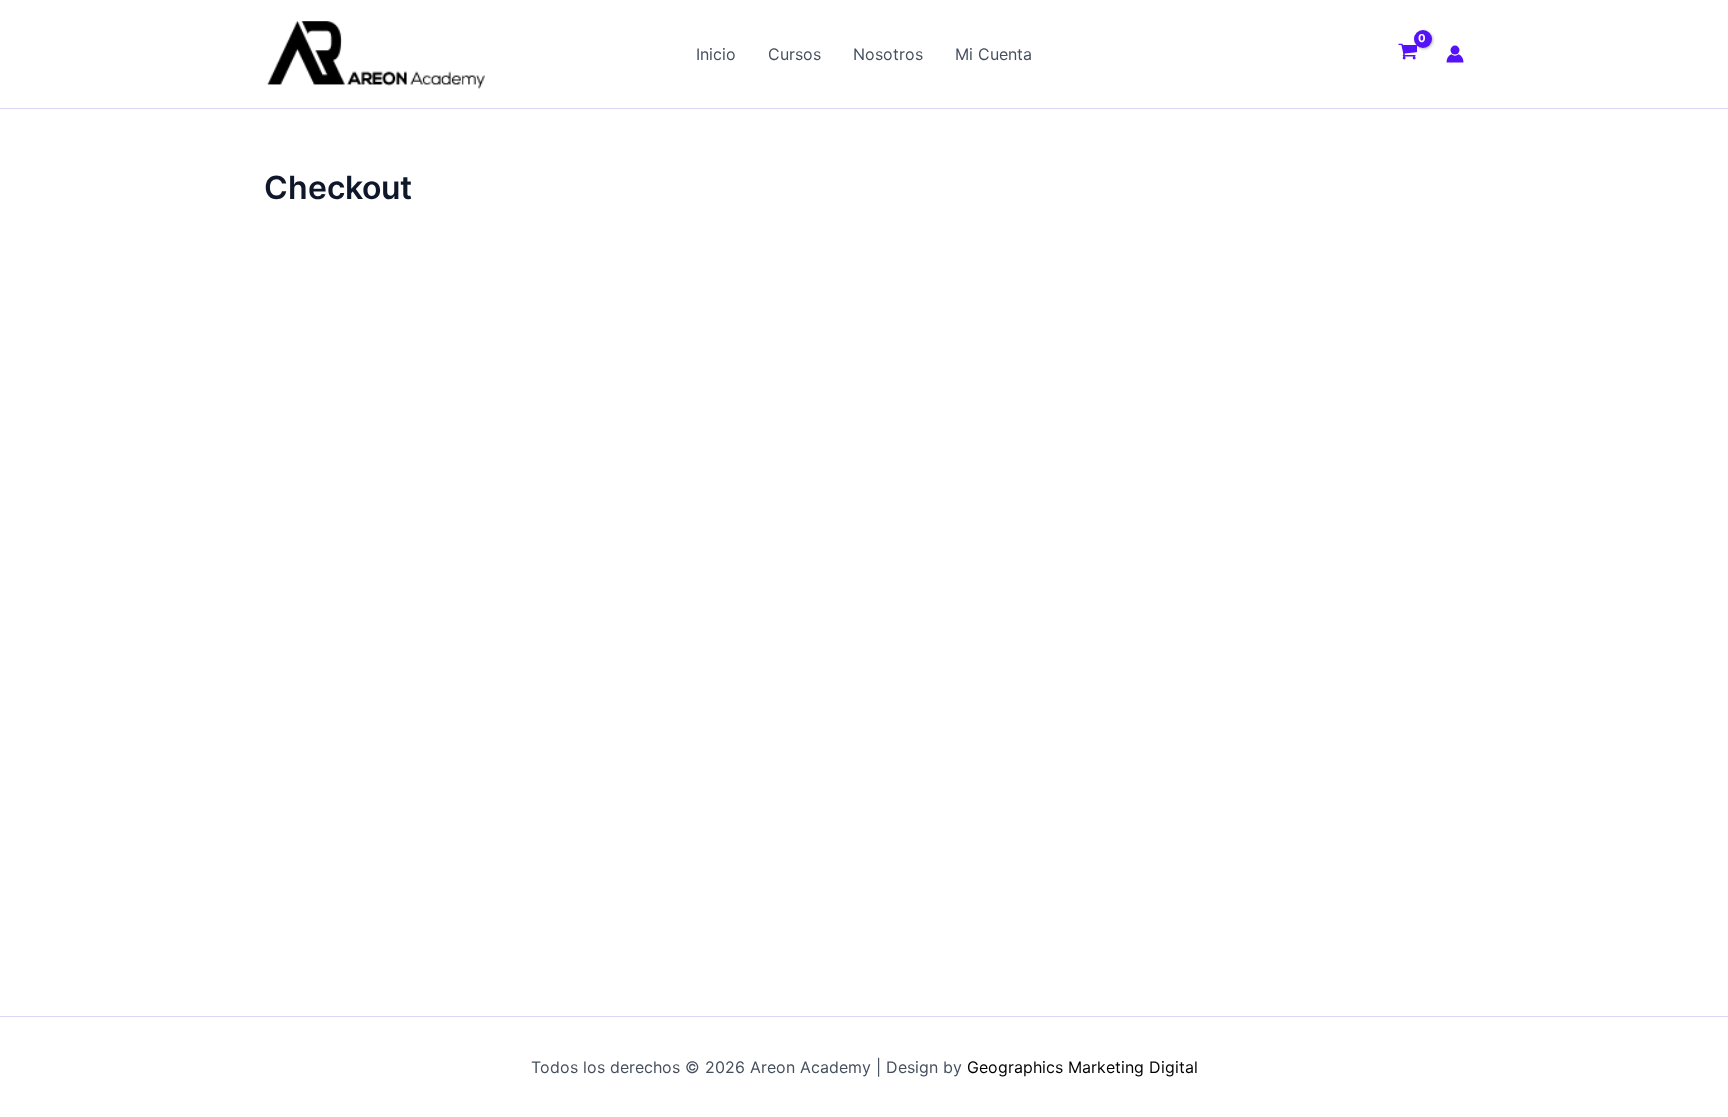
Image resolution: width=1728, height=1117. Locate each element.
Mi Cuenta (993, 54)
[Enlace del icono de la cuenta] (1455, 54)
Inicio (716, 54)
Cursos (794, 54)
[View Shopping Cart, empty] (1407, 54)
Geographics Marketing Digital (1082, 1067)
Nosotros (888, 54)
